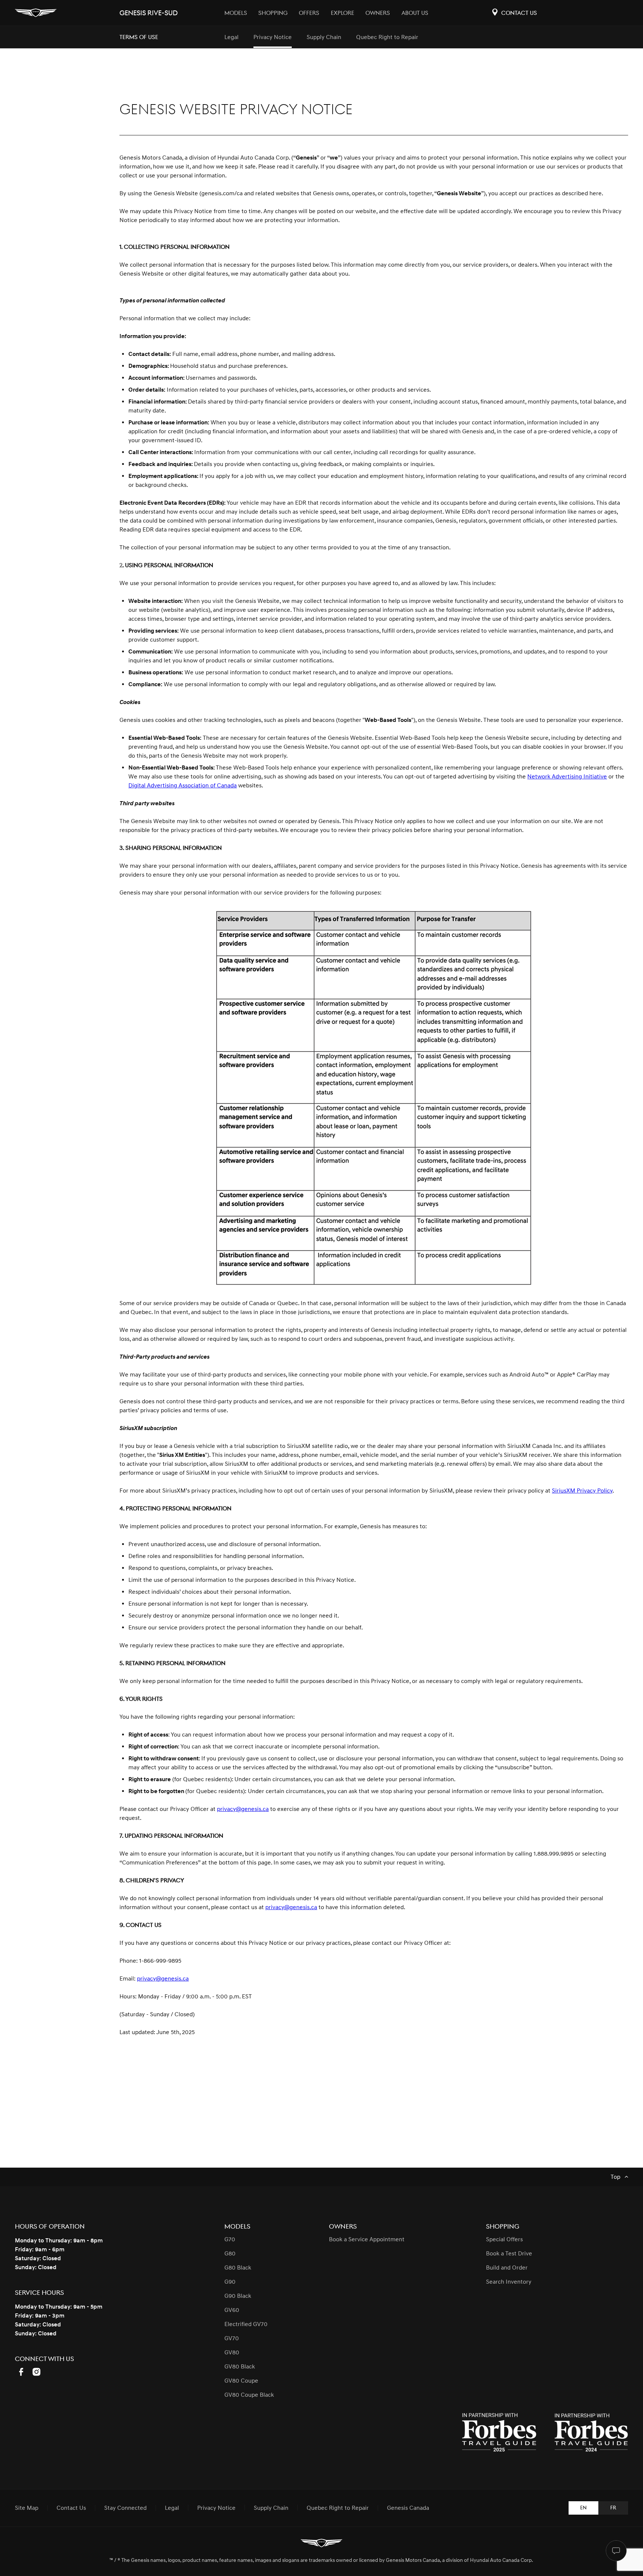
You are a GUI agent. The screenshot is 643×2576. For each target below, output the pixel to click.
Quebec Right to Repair (387, 37)
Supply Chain (324, 37)
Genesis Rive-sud (149, 13)
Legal (231, 37)
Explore (343, 13)
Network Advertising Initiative (567, 777)
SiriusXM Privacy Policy (582, 1491)
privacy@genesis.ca (243, 1809)
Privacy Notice (273, 37)
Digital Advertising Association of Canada (183, 786)
